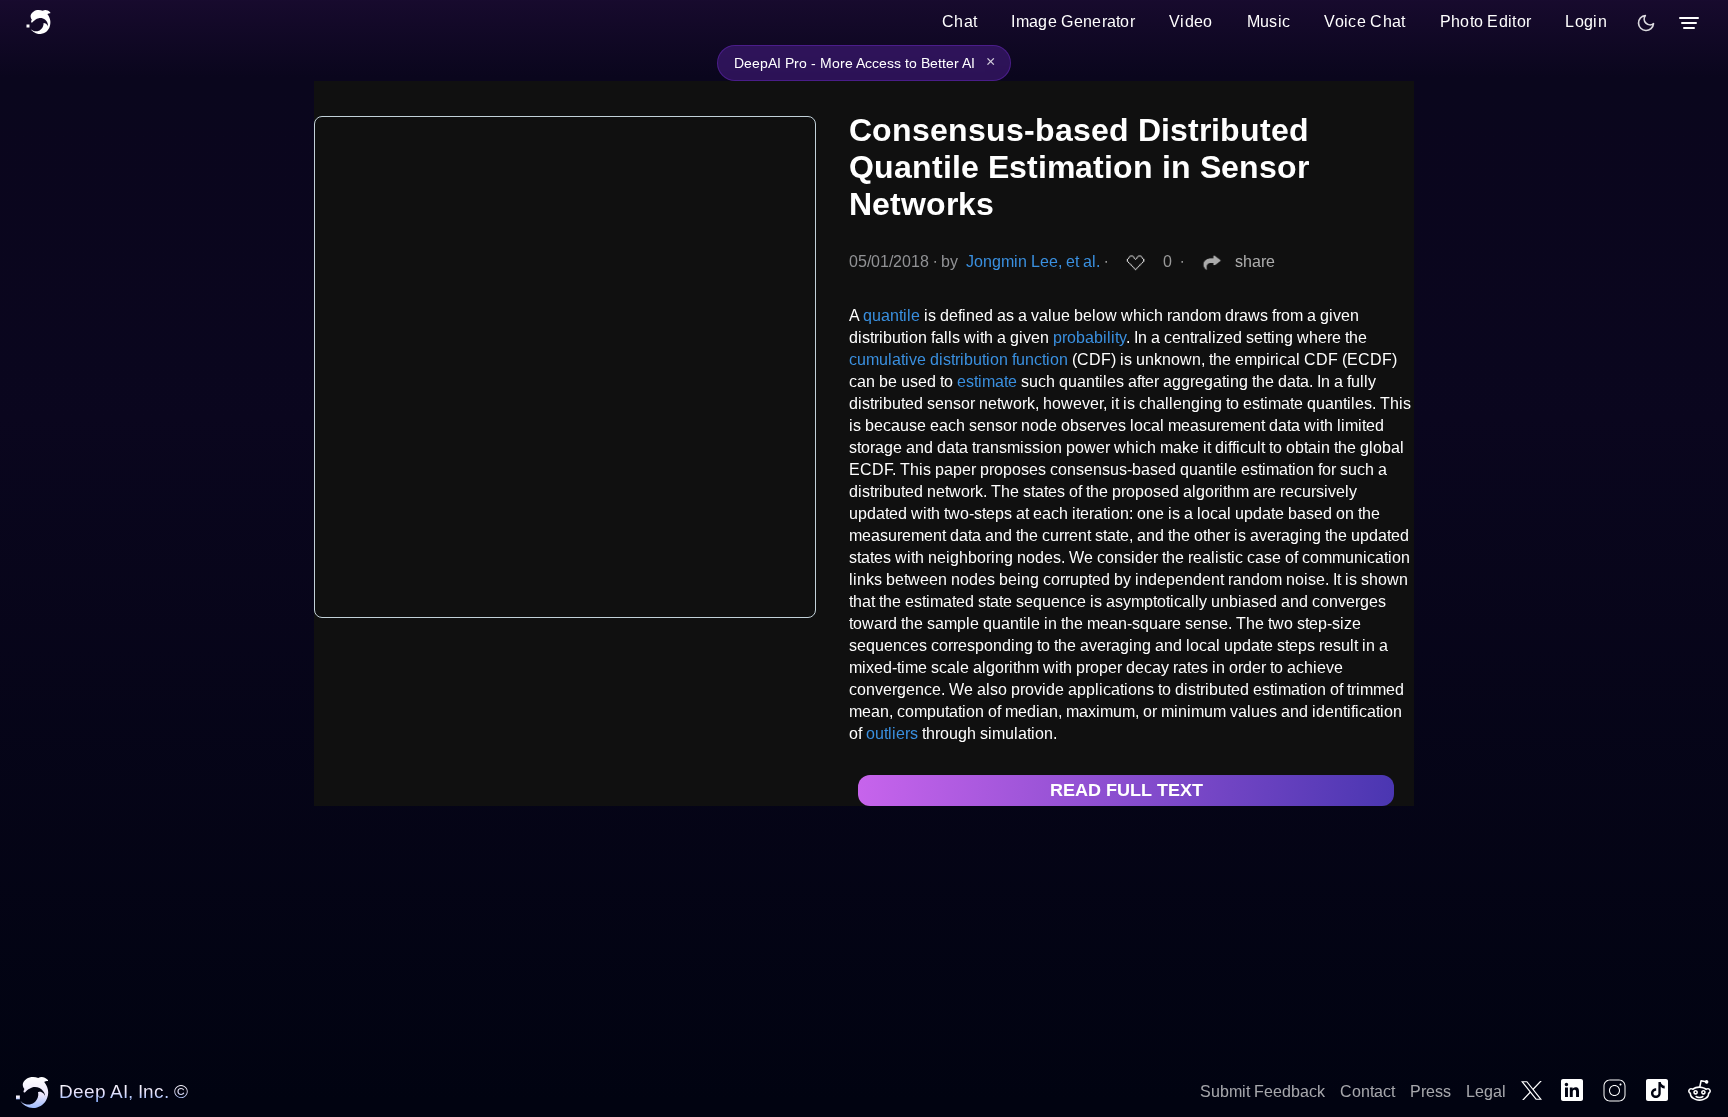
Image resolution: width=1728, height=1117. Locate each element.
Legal (1486, 1091)
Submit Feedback (1262, 1091)
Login (1586, 21)
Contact (1367, 1091)
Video (1191, 21)
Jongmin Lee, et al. (1033, 261)
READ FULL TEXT (1126, 790)
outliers (892, 733)
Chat (959, 21)
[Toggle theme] (1646, 23)
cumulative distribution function (958, 359)
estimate (987, 381)
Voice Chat (1364, 21)
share (1255, 261)
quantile (891, 315)
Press (1430, 1091)
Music (1269, 21)
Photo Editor (1486, 21)
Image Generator (1073, 21)
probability (1089, 337)
